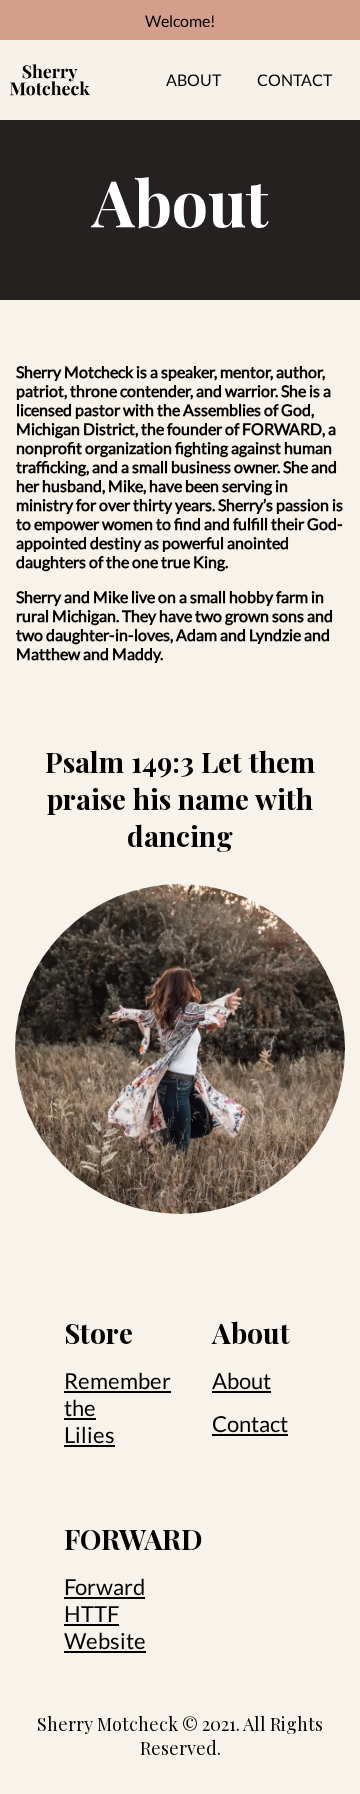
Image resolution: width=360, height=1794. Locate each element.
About (193, 79)
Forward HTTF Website (105, 1613)
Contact (294, 79)
